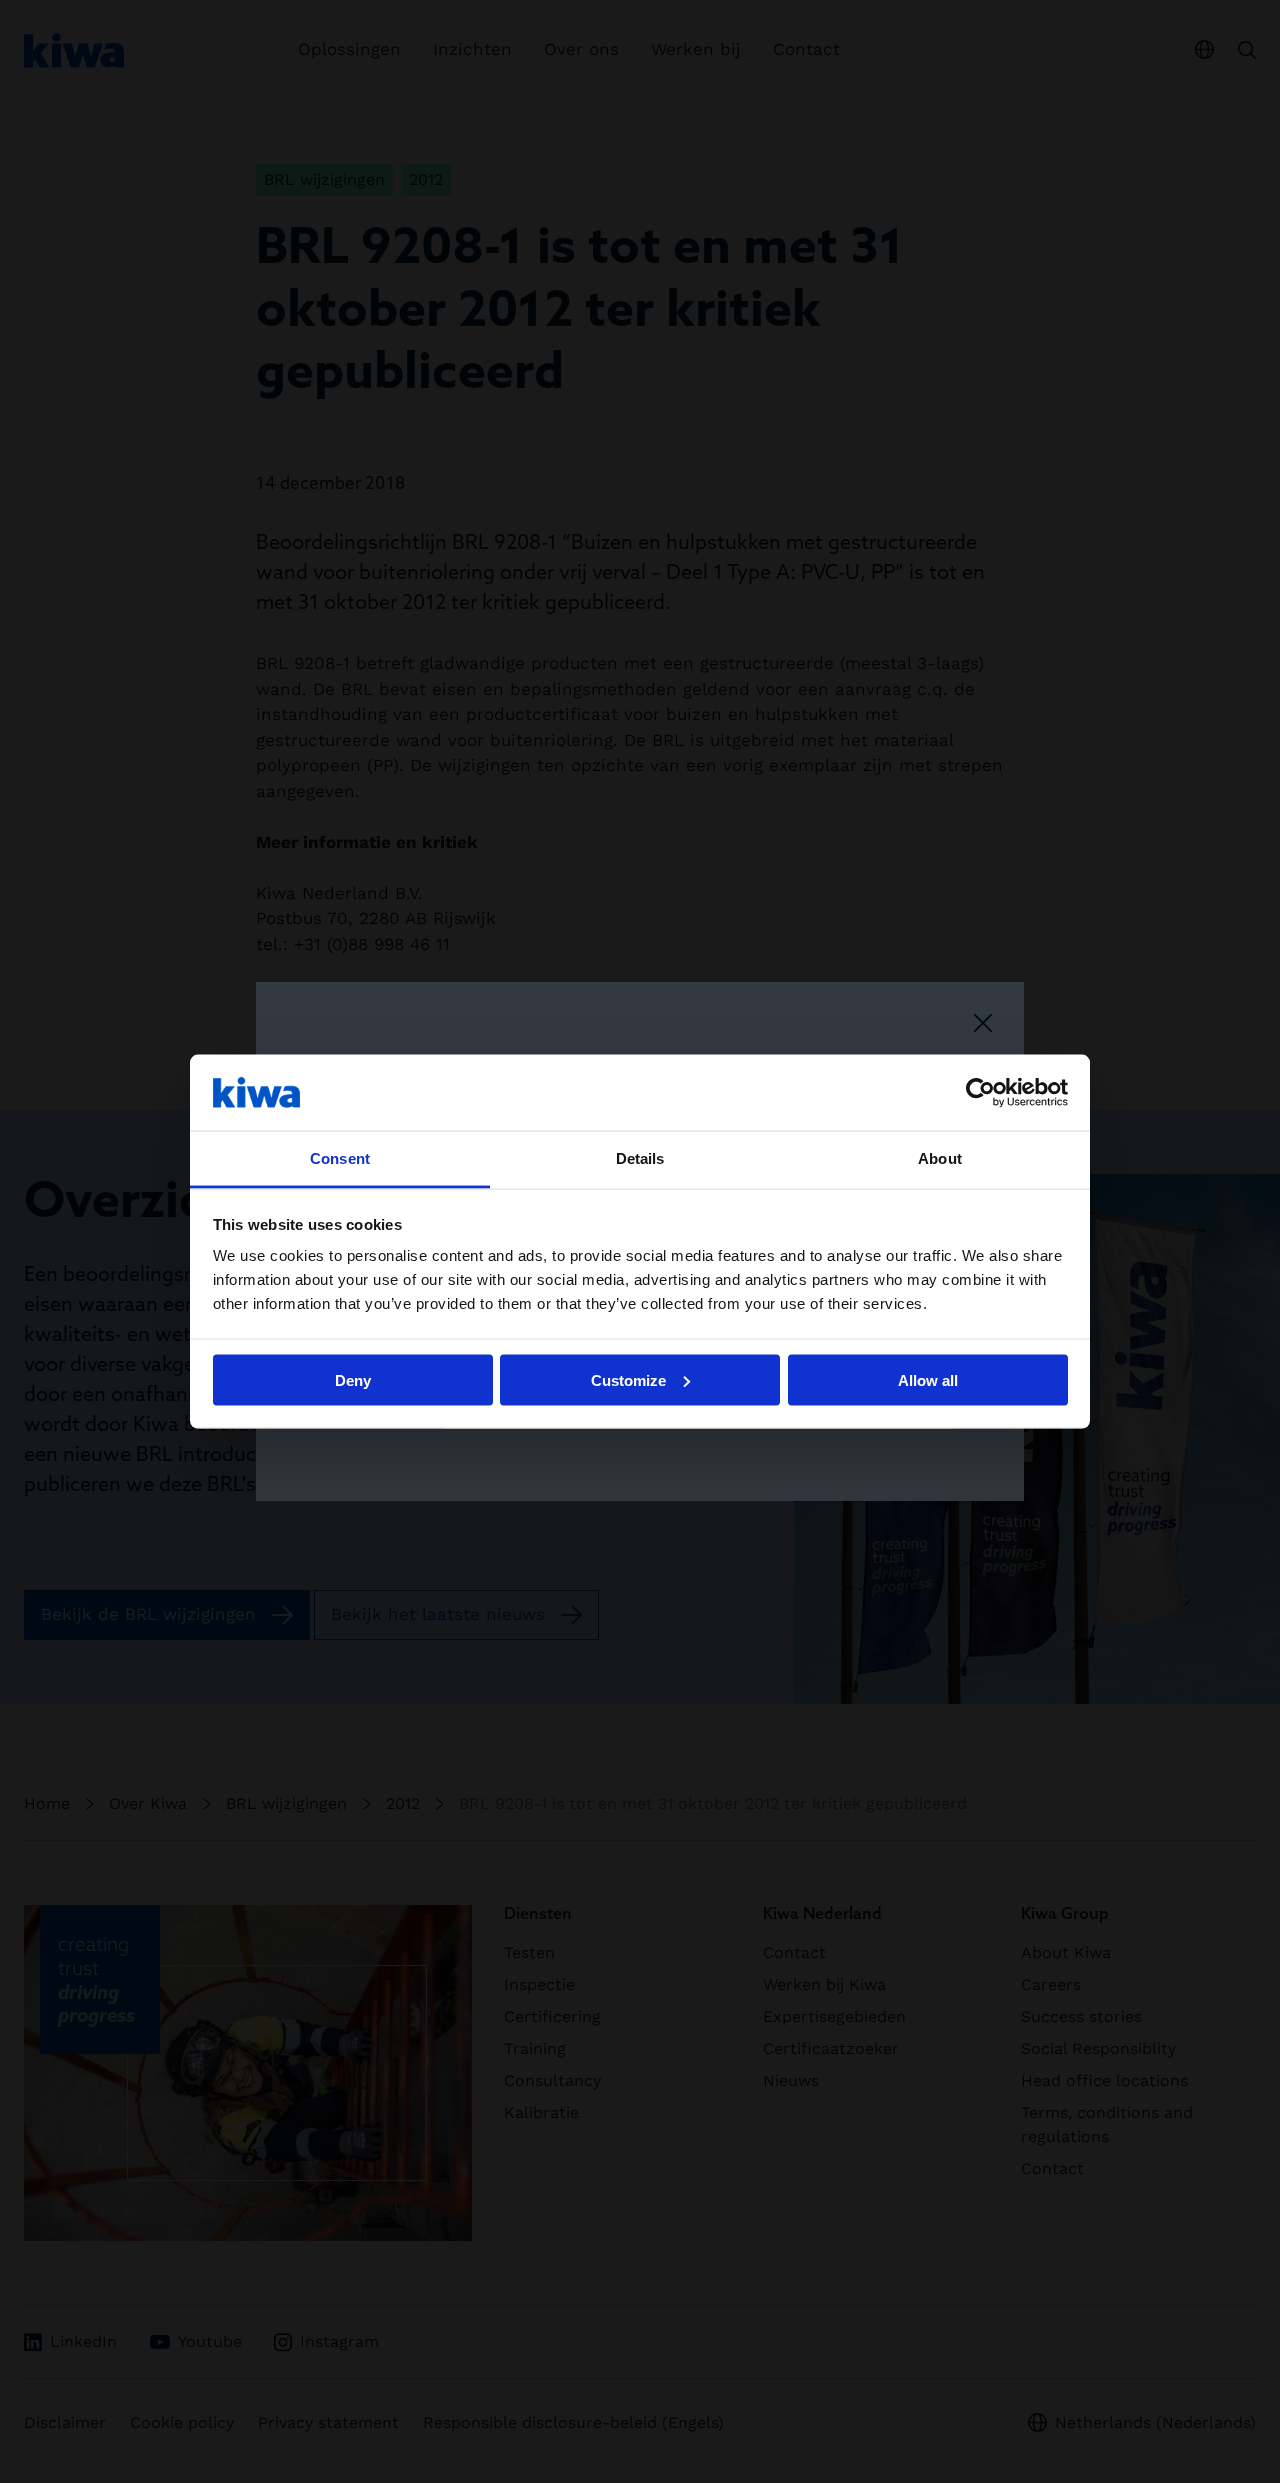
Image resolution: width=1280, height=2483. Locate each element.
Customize (628, 1379)
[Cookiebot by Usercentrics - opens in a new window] (980, 1092)
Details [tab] (640, 1158)
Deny (353, 1379)
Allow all (928, 1379)
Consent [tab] (340, 1158)
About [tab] (940, 1158)
